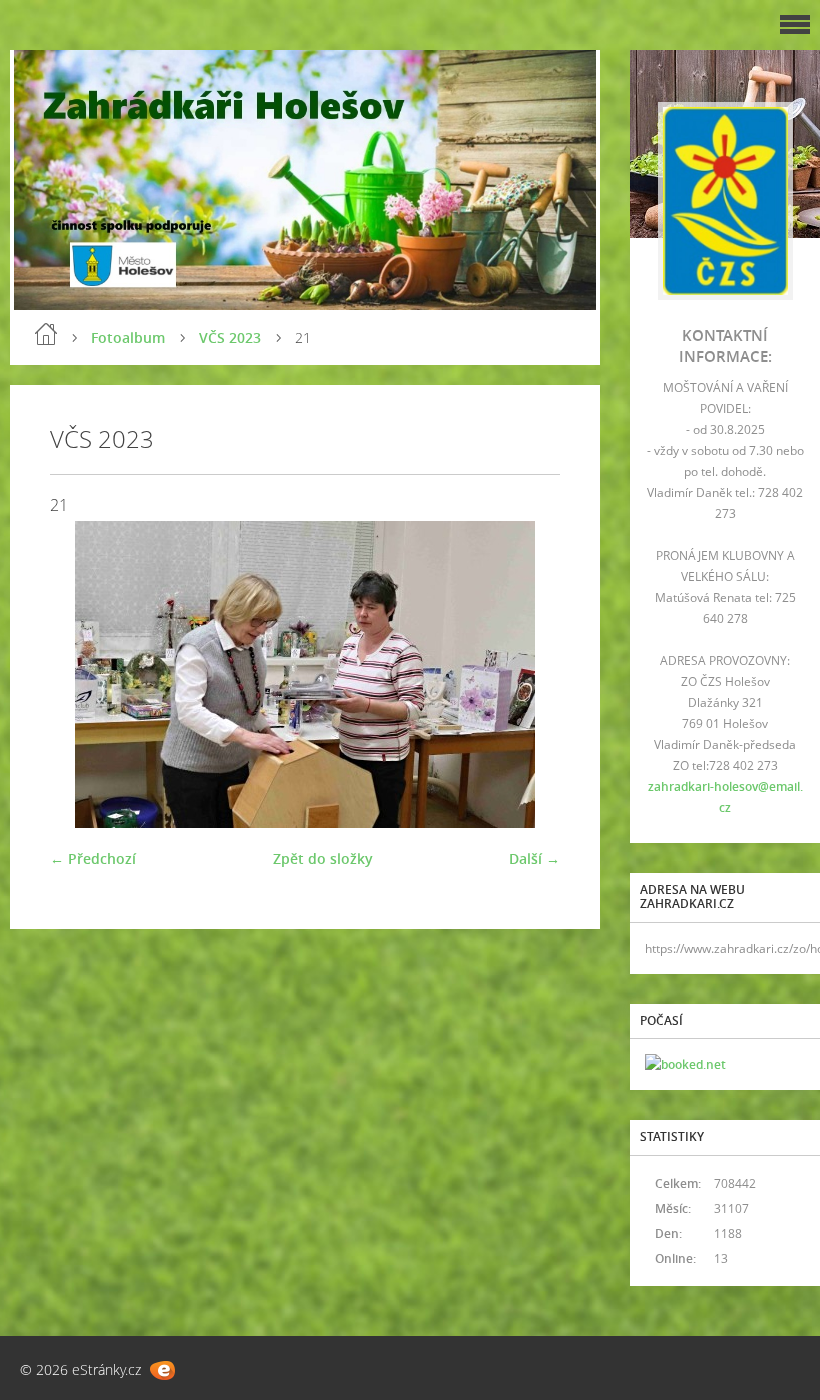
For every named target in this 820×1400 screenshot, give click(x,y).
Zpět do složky (323, 858)
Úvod (46, 334)
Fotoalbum (128, 337)
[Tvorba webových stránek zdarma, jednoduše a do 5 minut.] (162, 1370)
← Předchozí (93, 858)
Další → (534, 858)
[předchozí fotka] (82, 674)
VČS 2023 (230, 337)
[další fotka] (527, 674)
